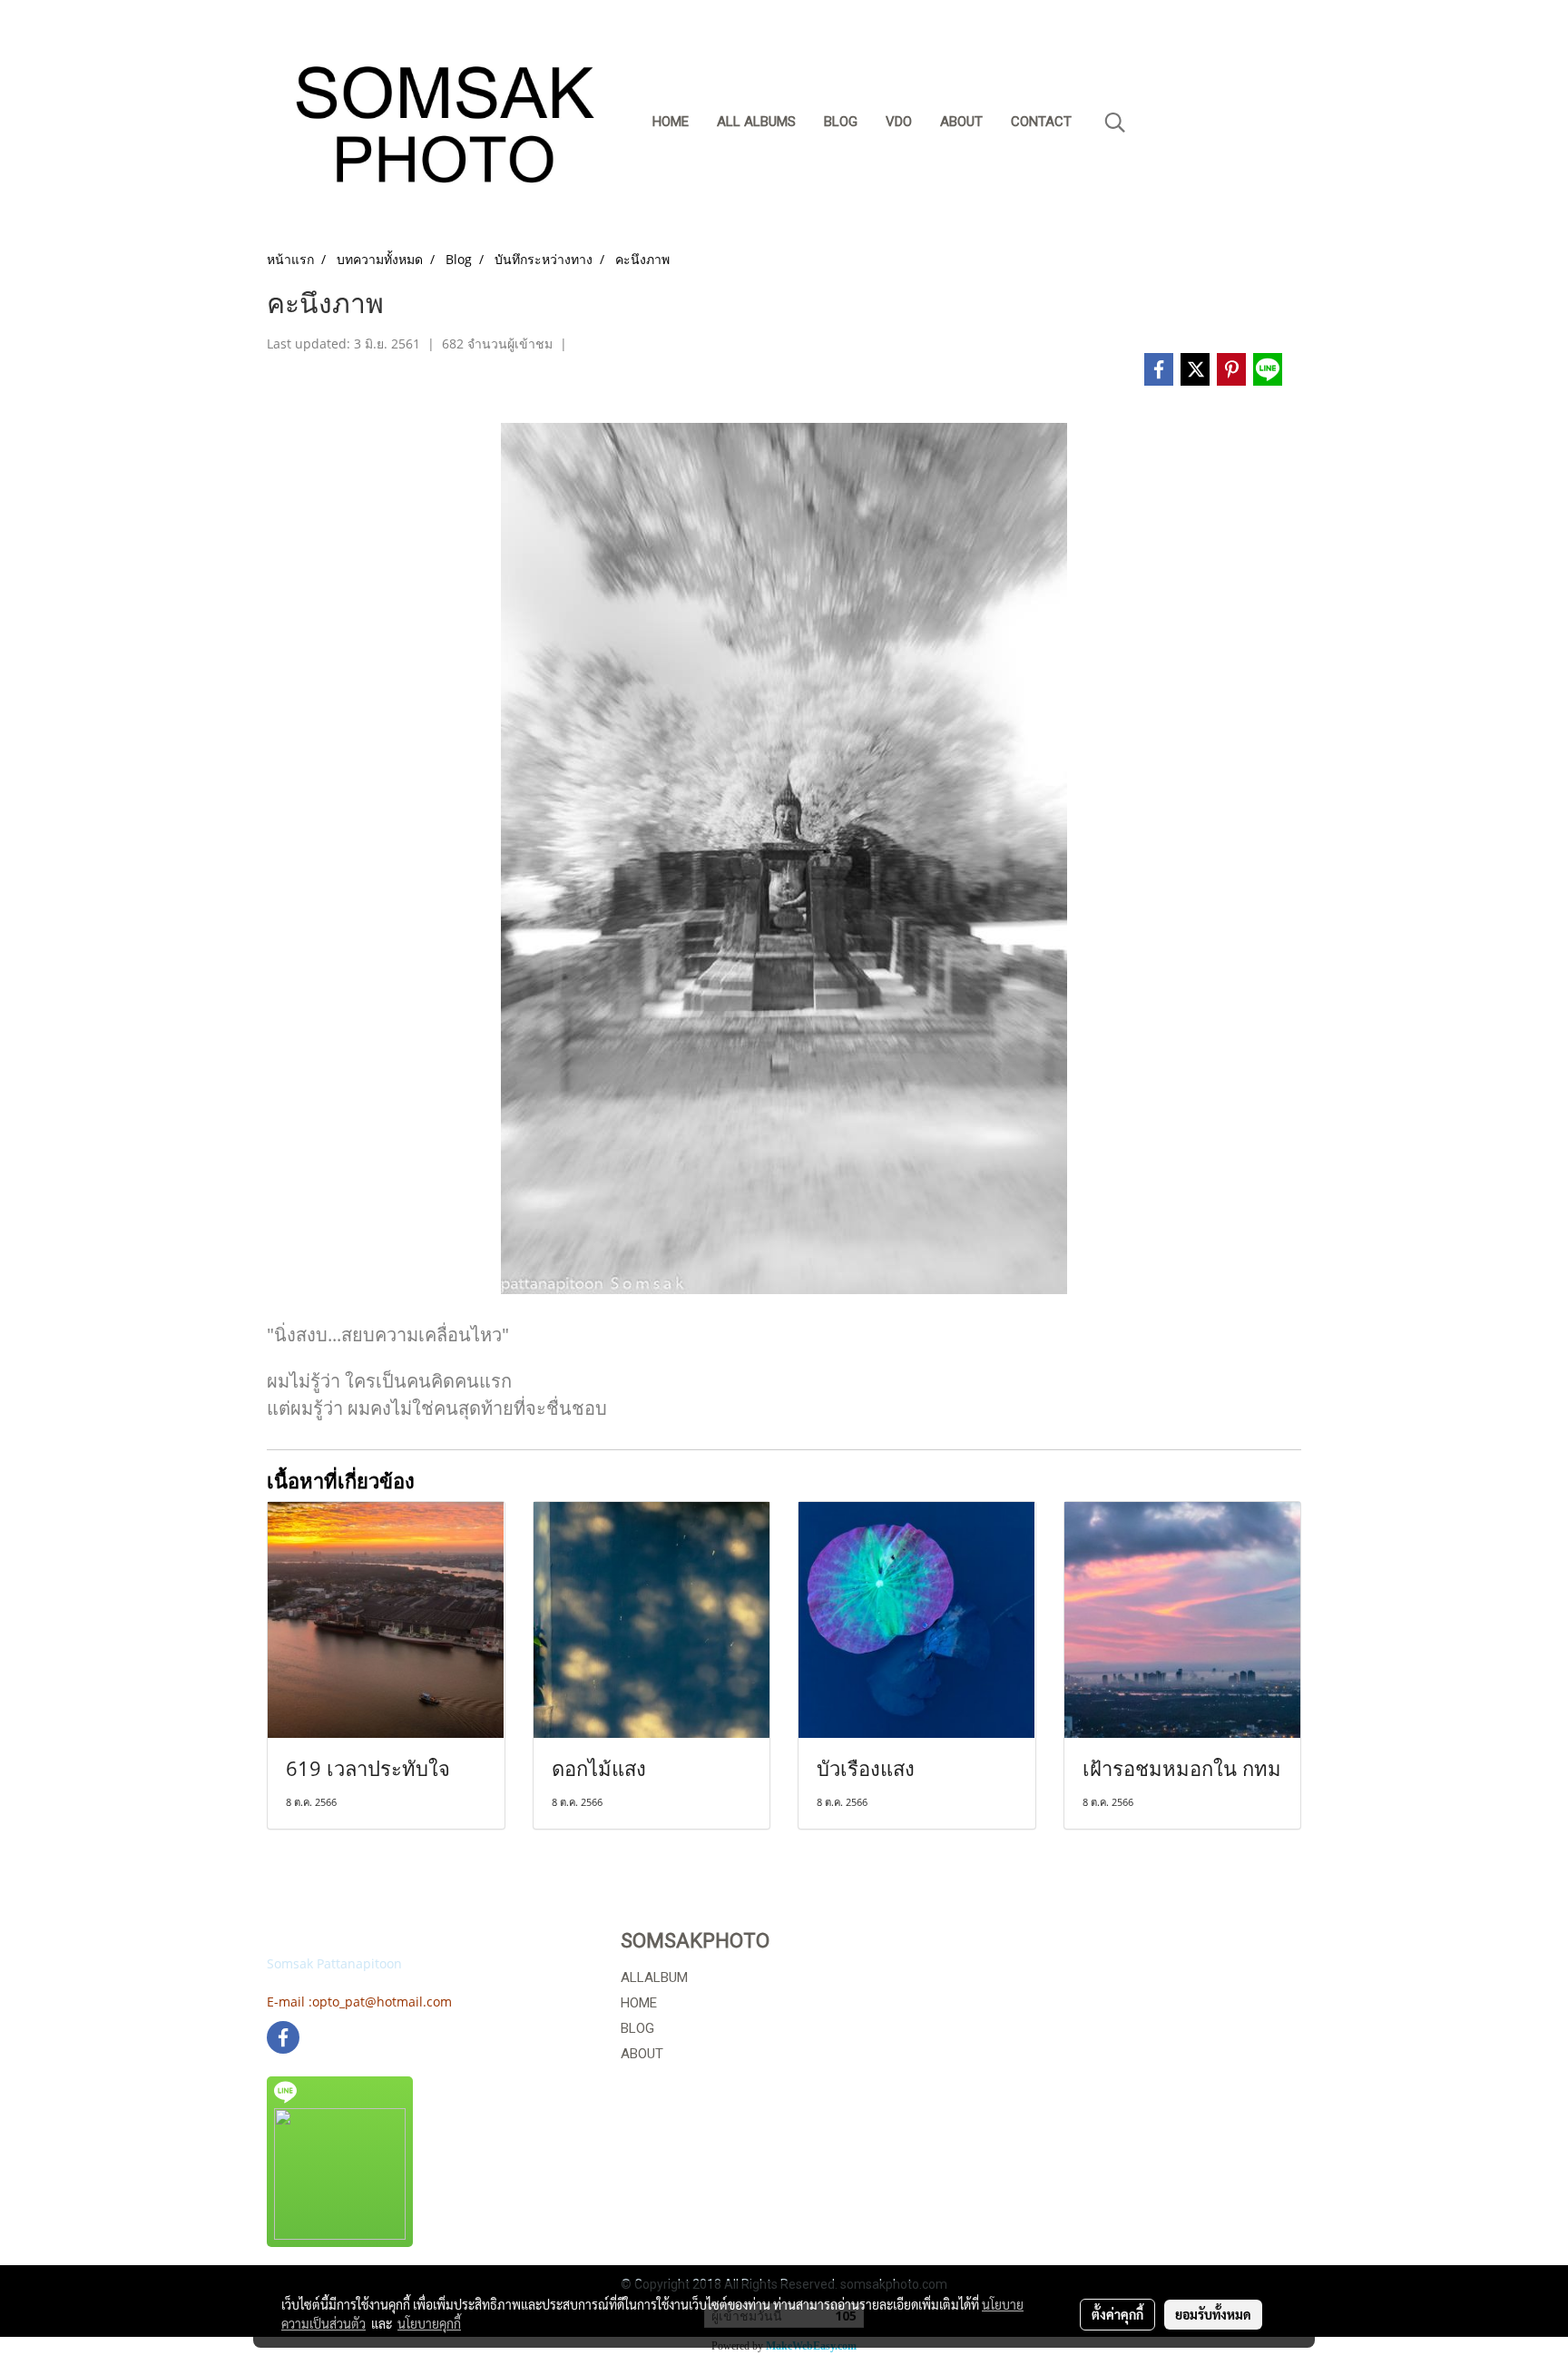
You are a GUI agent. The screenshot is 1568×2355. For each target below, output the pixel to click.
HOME (639, 2003)
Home (671, 122)
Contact (1041, 122)
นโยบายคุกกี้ (429, 2323)
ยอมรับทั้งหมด (1213, 2314)
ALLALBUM (654, 1977)
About (961, 122)
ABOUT (642, 2054)
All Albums (756, 122)
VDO (899, 122)
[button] (1115, 123)
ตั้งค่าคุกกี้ (1117, 2314)
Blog (841, 122)
